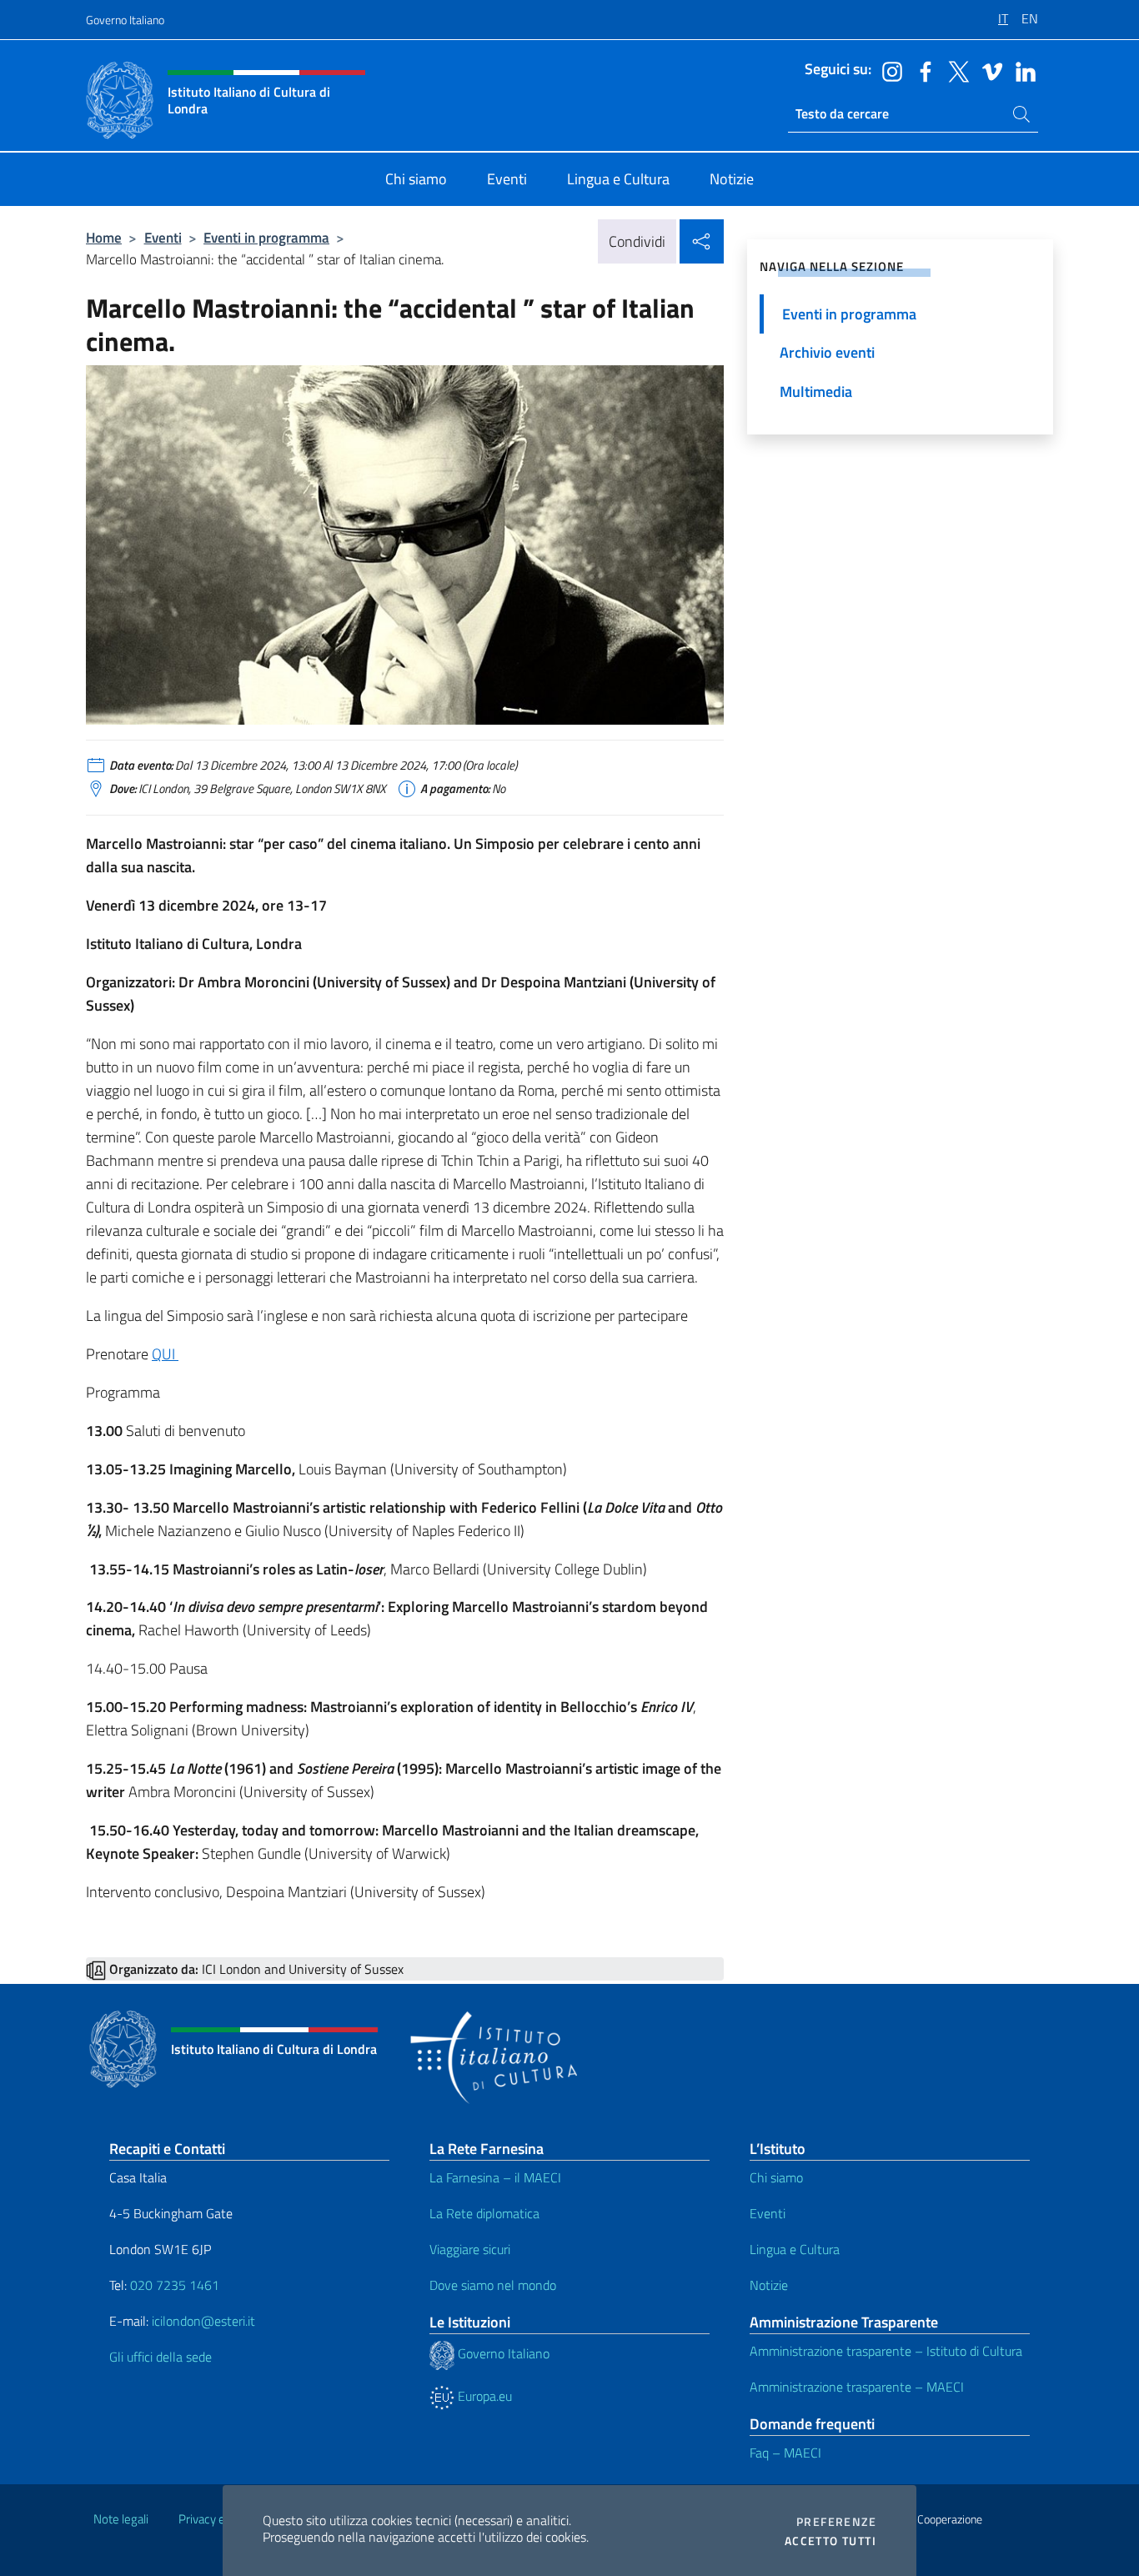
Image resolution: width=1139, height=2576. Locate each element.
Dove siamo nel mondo (493, 2285)
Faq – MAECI (785, 2453)
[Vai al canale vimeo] (988, 70)
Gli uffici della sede (161, 2357)
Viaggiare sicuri (470, 2249)
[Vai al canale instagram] (888, 70)
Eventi (163, 237)
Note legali (121, 2519)
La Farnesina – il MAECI (495, 2177)
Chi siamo (776, 2177)
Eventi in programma (266, 237)
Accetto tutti (830, 2541)
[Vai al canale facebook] (921, 70)
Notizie (769, 2285)
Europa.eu (483, 2396)
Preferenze (836, 2522)
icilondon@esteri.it (203, 2321)
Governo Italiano (125, 20)
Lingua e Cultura (795, 2249)
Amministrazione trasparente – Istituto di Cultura (886, 2351)
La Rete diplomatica (484, 2213)
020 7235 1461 (175, 2285)
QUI (165, 1354)
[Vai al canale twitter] (955, 70)
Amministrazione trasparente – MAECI (857, 2387)
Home (104, 237)
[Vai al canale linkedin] (1021, 70)
